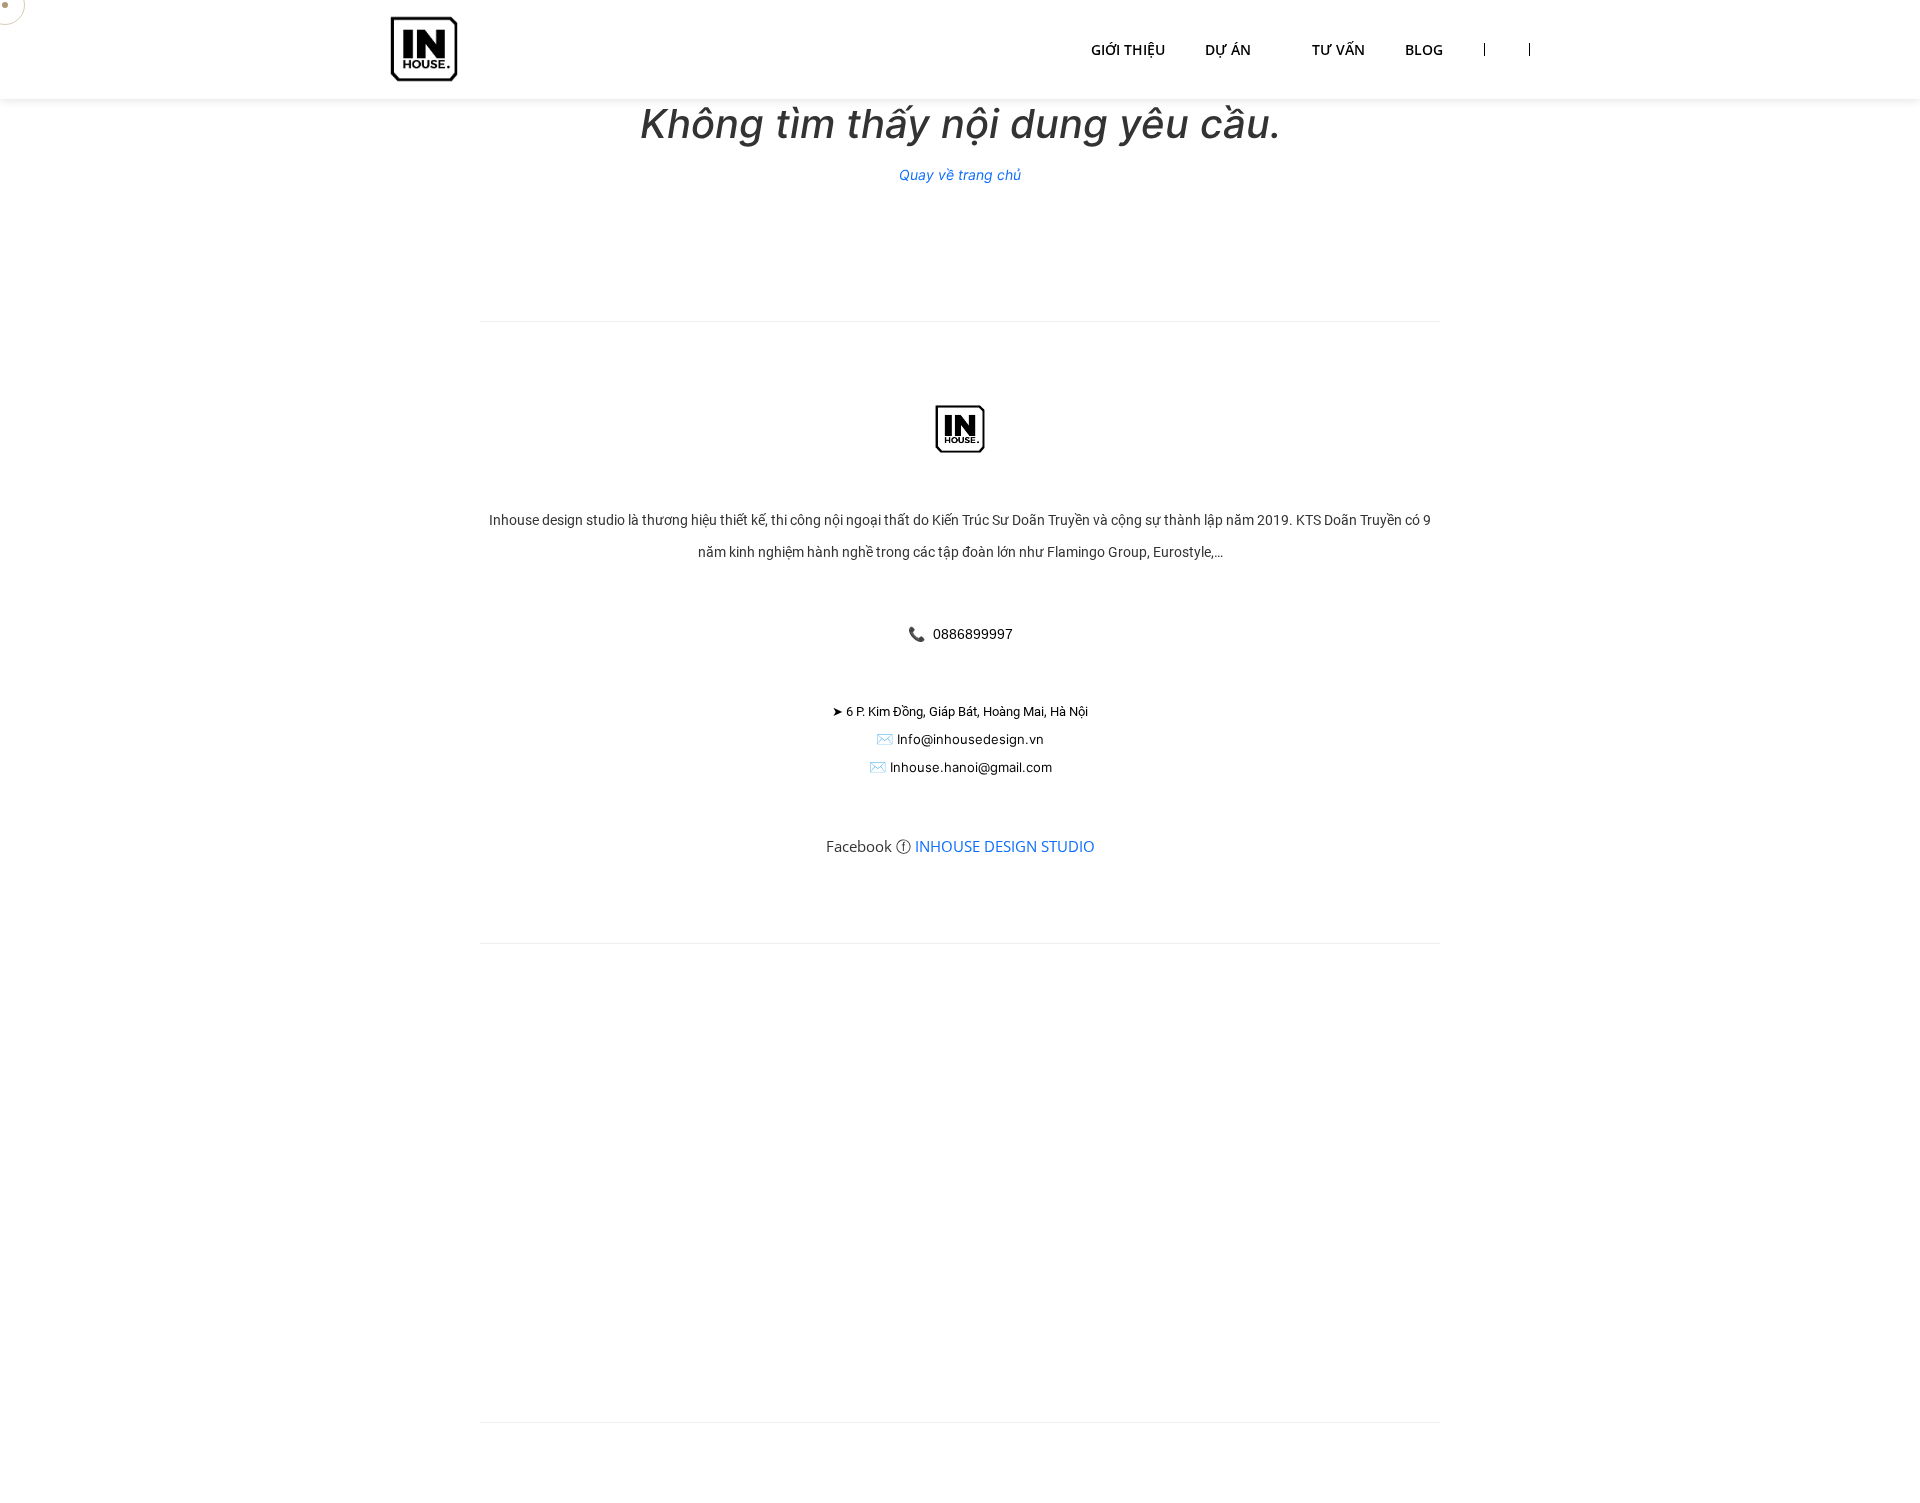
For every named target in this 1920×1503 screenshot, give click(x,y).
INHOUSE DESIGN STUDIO (1005, 846)
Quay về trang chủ (960, 174)
